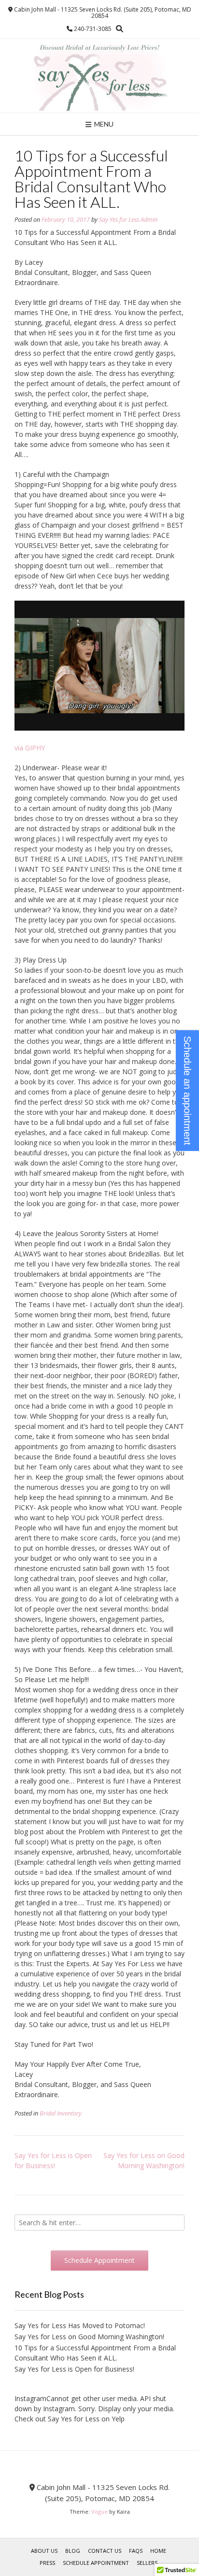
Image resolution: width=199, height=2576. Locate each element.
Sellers (147, 2563)
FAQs (136, 2551)
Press (47, 2563)
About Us (44, 2551)
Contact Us (105, 2551)
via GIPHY (30, 748)
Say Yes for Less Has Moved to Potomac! (80, 2325)
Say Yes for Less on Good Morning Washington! (89, 2337)
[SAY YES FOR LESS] (99, 76)
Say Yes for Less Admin (128, 220)
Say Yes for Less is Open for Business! (74, 2369)
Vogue (99, 2511)
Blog (73, 2551)
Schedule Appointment (96, 2563)
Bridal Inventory (61, 2113)
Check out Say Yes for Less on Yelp (70, 2419)
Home (158, 2551)
